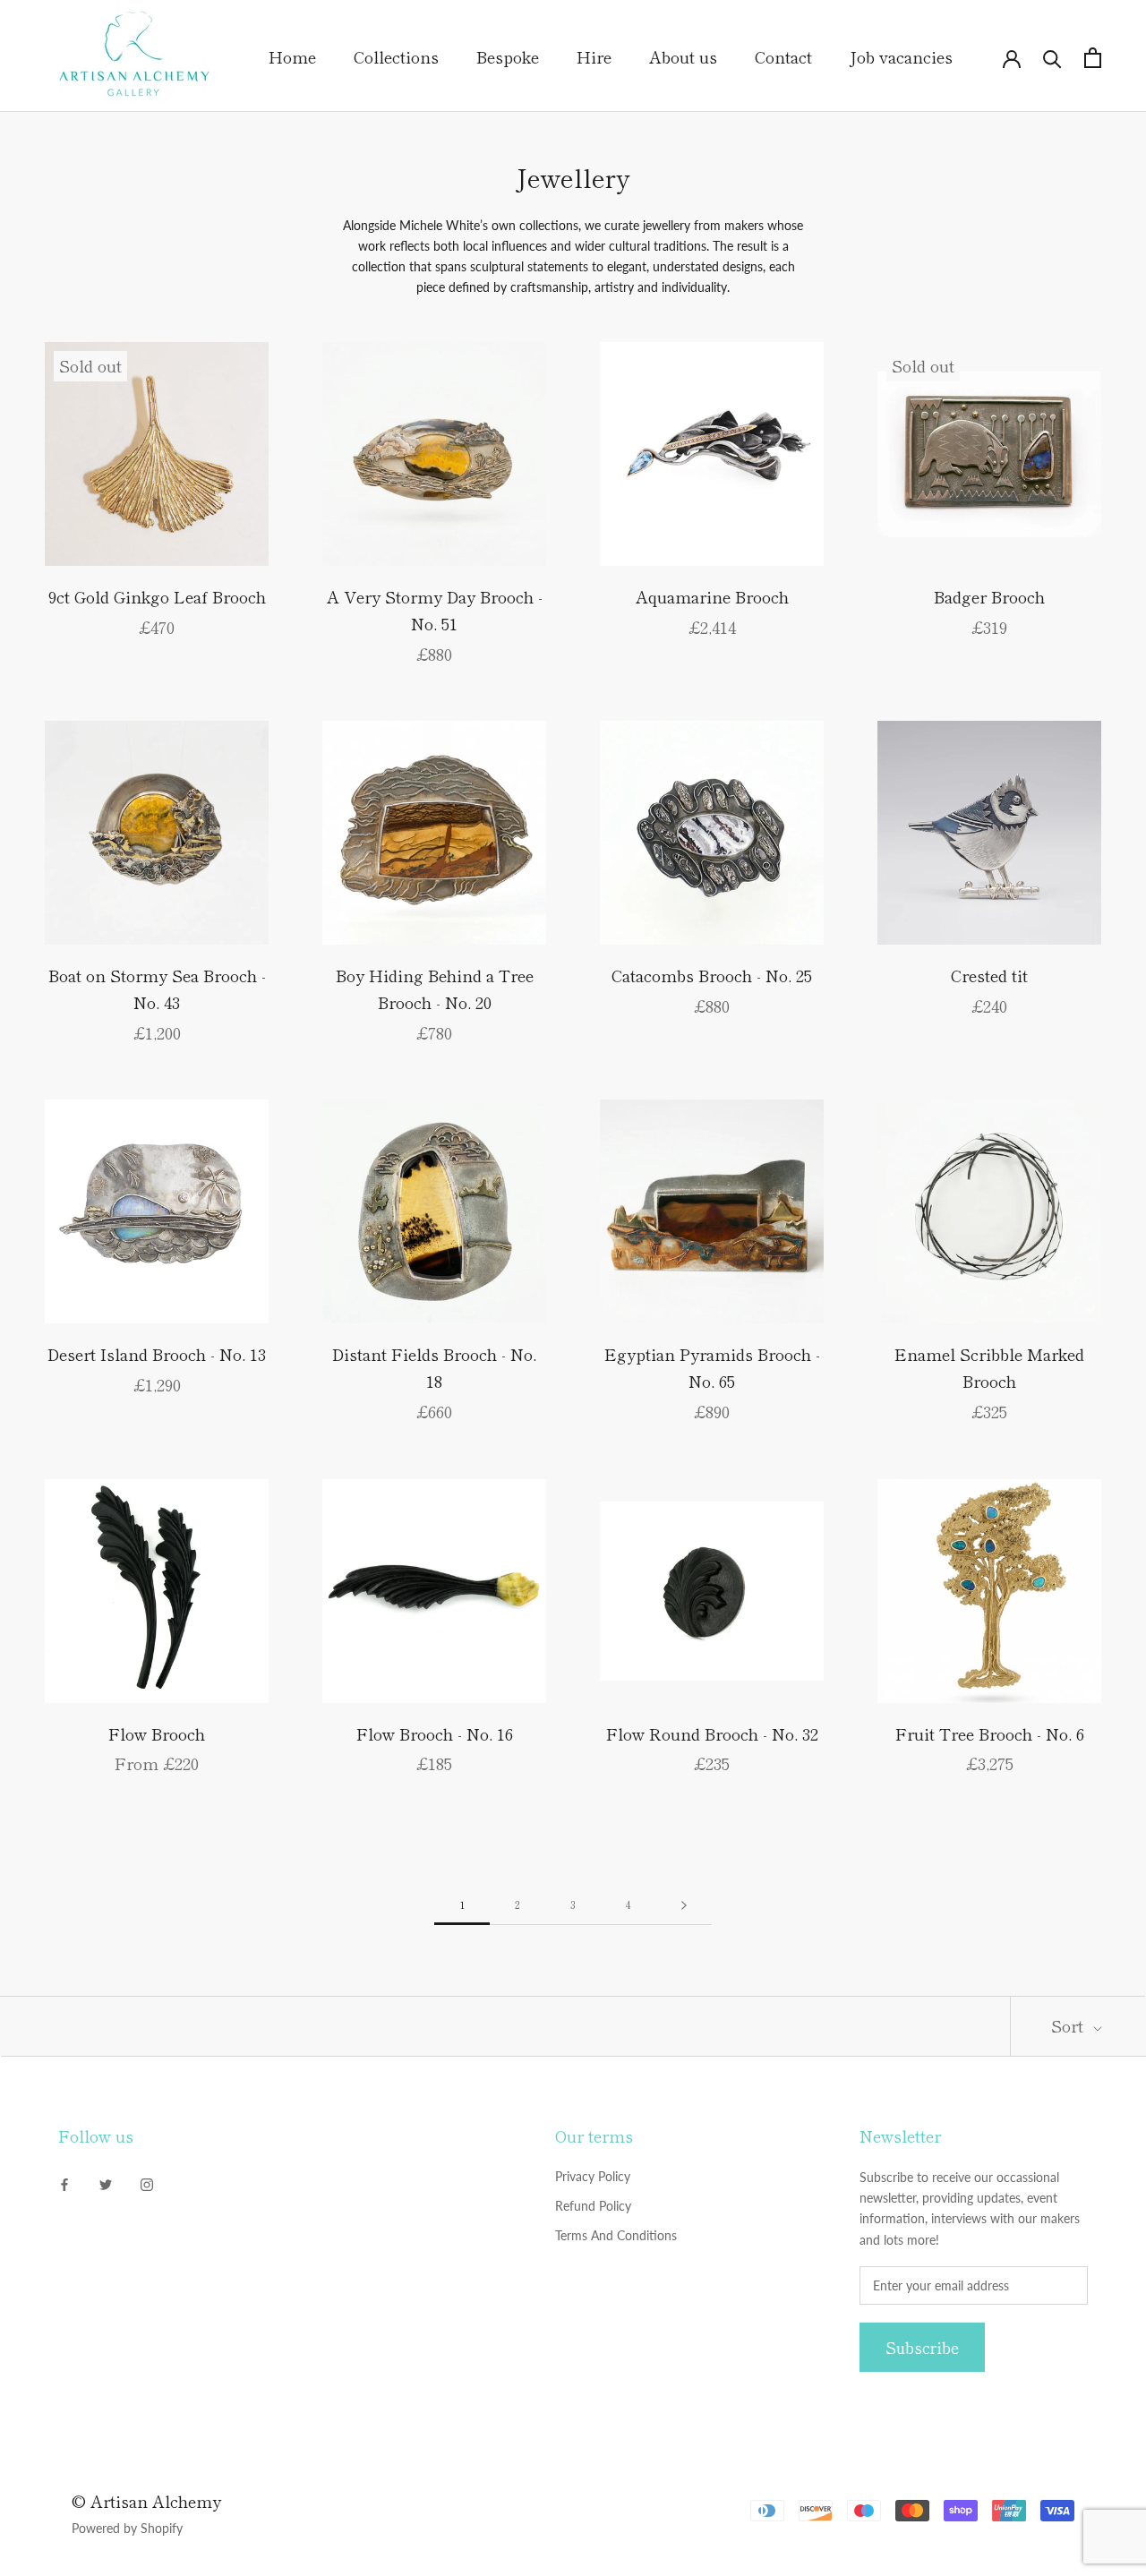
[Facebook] (64, 2182)
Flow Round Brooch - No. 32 (712, 1733)
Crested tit (989, 975)
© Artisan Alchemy (146, 2501)
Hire (594, 56)
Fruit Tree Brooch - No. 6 (990, 1733)
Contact (783, 56)
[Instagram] (147, 2182)
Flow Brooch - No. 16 (435, 1733)
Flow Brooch (157, 1733)
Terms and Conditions (616, 2235)
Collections (396, 56)
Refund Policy (593, 2206)
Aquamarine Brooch (712, 596)
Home (292, 56)
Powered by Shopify (127, 2528)
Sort (1069, 2025)
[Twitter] (106, 2182)
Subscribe (922, 2347)
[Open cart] (1093, 58)
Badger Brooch (989, 596)
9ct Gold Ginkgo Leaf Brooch (157, 596)
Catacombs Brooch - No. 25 (712, 975)
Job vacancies (901, 56)
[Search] (1052, 58)
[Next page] (684, 1905)
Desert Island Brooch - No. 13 (157, 1354)
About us (683, 56)
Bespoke (508, 56)
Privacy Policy (593, 2176)
